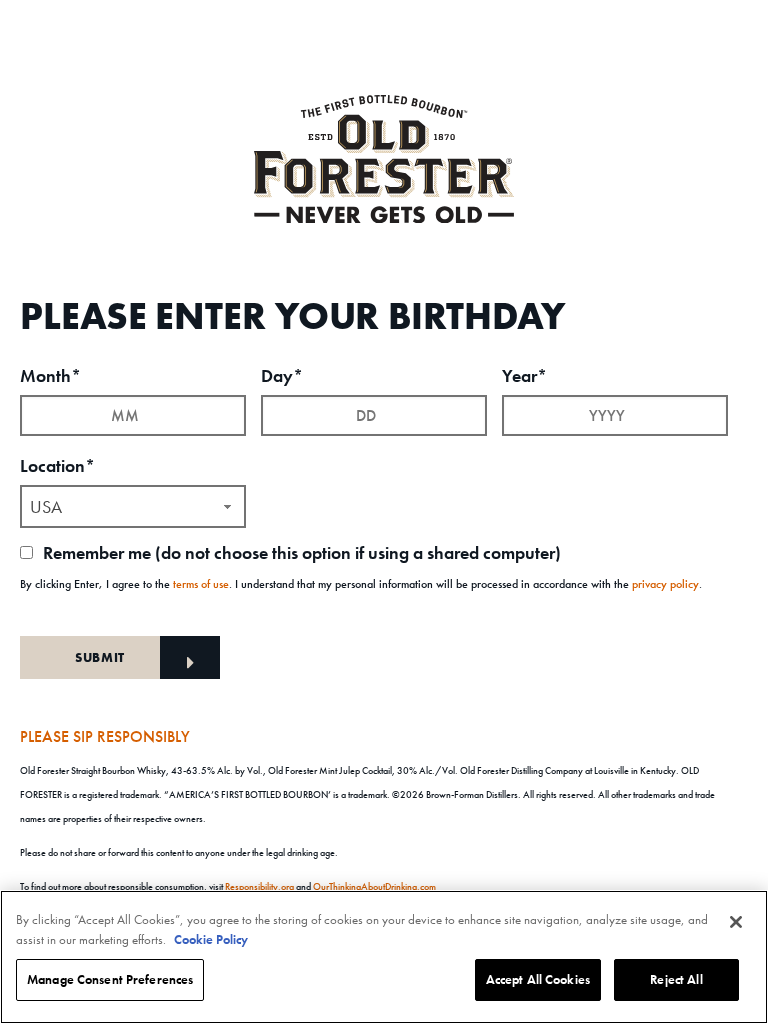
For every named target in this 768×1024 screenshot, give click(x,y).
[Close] (736, 922)
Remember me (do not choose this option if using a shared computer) (300, 552)
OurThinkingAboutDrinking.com (374, 886)
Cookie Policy (211, 939)
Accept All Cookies (538, 979)
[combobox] (133, 506)
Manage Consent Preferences (110, 979)
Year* (524, 375)
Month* (50, 375)
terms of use (201, 584)
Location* (57, 465)
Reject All (676, 979)
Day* (282, 375)
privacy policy (665, 584)
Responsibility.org (259, 886)
